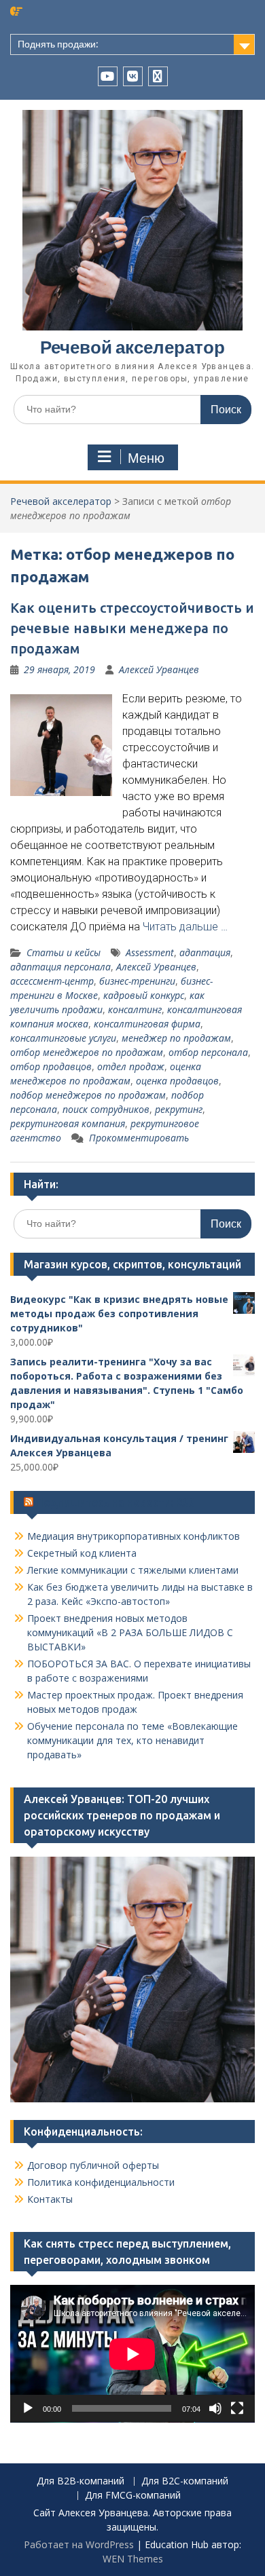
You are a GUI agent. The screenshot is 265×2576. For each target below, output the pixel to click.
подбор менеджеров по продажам (88, 1095)
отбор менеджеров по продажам (87, 1052)
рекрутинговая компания (68, 1123)
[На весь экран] (237, 2408)
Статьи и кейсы (64, 952)
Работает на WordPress (79, 2544)
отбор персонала (208, 1052)
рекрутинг (179, 1109)
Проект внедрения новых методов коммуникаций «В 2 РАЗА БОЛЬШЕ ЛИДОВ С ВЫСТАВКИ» (130, 1632)
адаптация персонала (60, 967)
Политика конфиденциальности (101, 2182)
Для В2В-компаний (81, 2481)
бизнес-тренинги (137, 981)
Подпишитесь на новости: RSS (116, 1502)
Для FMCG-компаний (133, 2496)
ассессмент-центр (52, 981)
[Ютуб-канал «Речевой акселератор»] (108, 76)
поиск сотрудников (106, 1109)
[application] (132, 2354)
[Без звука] (215, 2408)
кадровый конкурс (144, 995)
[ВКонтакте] (133, 76)
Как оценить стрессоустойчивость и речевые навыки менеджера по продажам (132, 628)
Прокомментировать (139, 1138)
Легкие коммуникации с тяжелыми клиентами (133, 1570)
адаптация (205, 952)
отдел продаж (131, 1066)
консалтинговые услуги (63, 1038)
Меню (146, 458)
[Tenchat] (158, 76)
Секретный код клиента (82, 1553)
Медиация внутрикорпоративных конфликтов (134, 1536)
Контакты (50, 2199)
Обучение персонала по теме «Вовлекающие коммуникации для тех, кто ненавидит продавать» (132, 1740)
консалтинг (135, 1009)
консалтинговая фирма (147, 1024)
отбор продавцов (51, 1066)
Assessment (150, 952)
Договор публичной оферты (93, 2165)
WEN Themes (133, 2559)
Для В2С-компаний (185, 2481)
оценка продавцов (177, 1081)
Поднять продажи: (58, 44)
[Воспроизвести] (28, 2408)
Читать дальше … (185, 927)
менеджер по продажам (176, 1038)
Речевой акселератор (132, 347)
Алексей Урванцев (159, 669)
